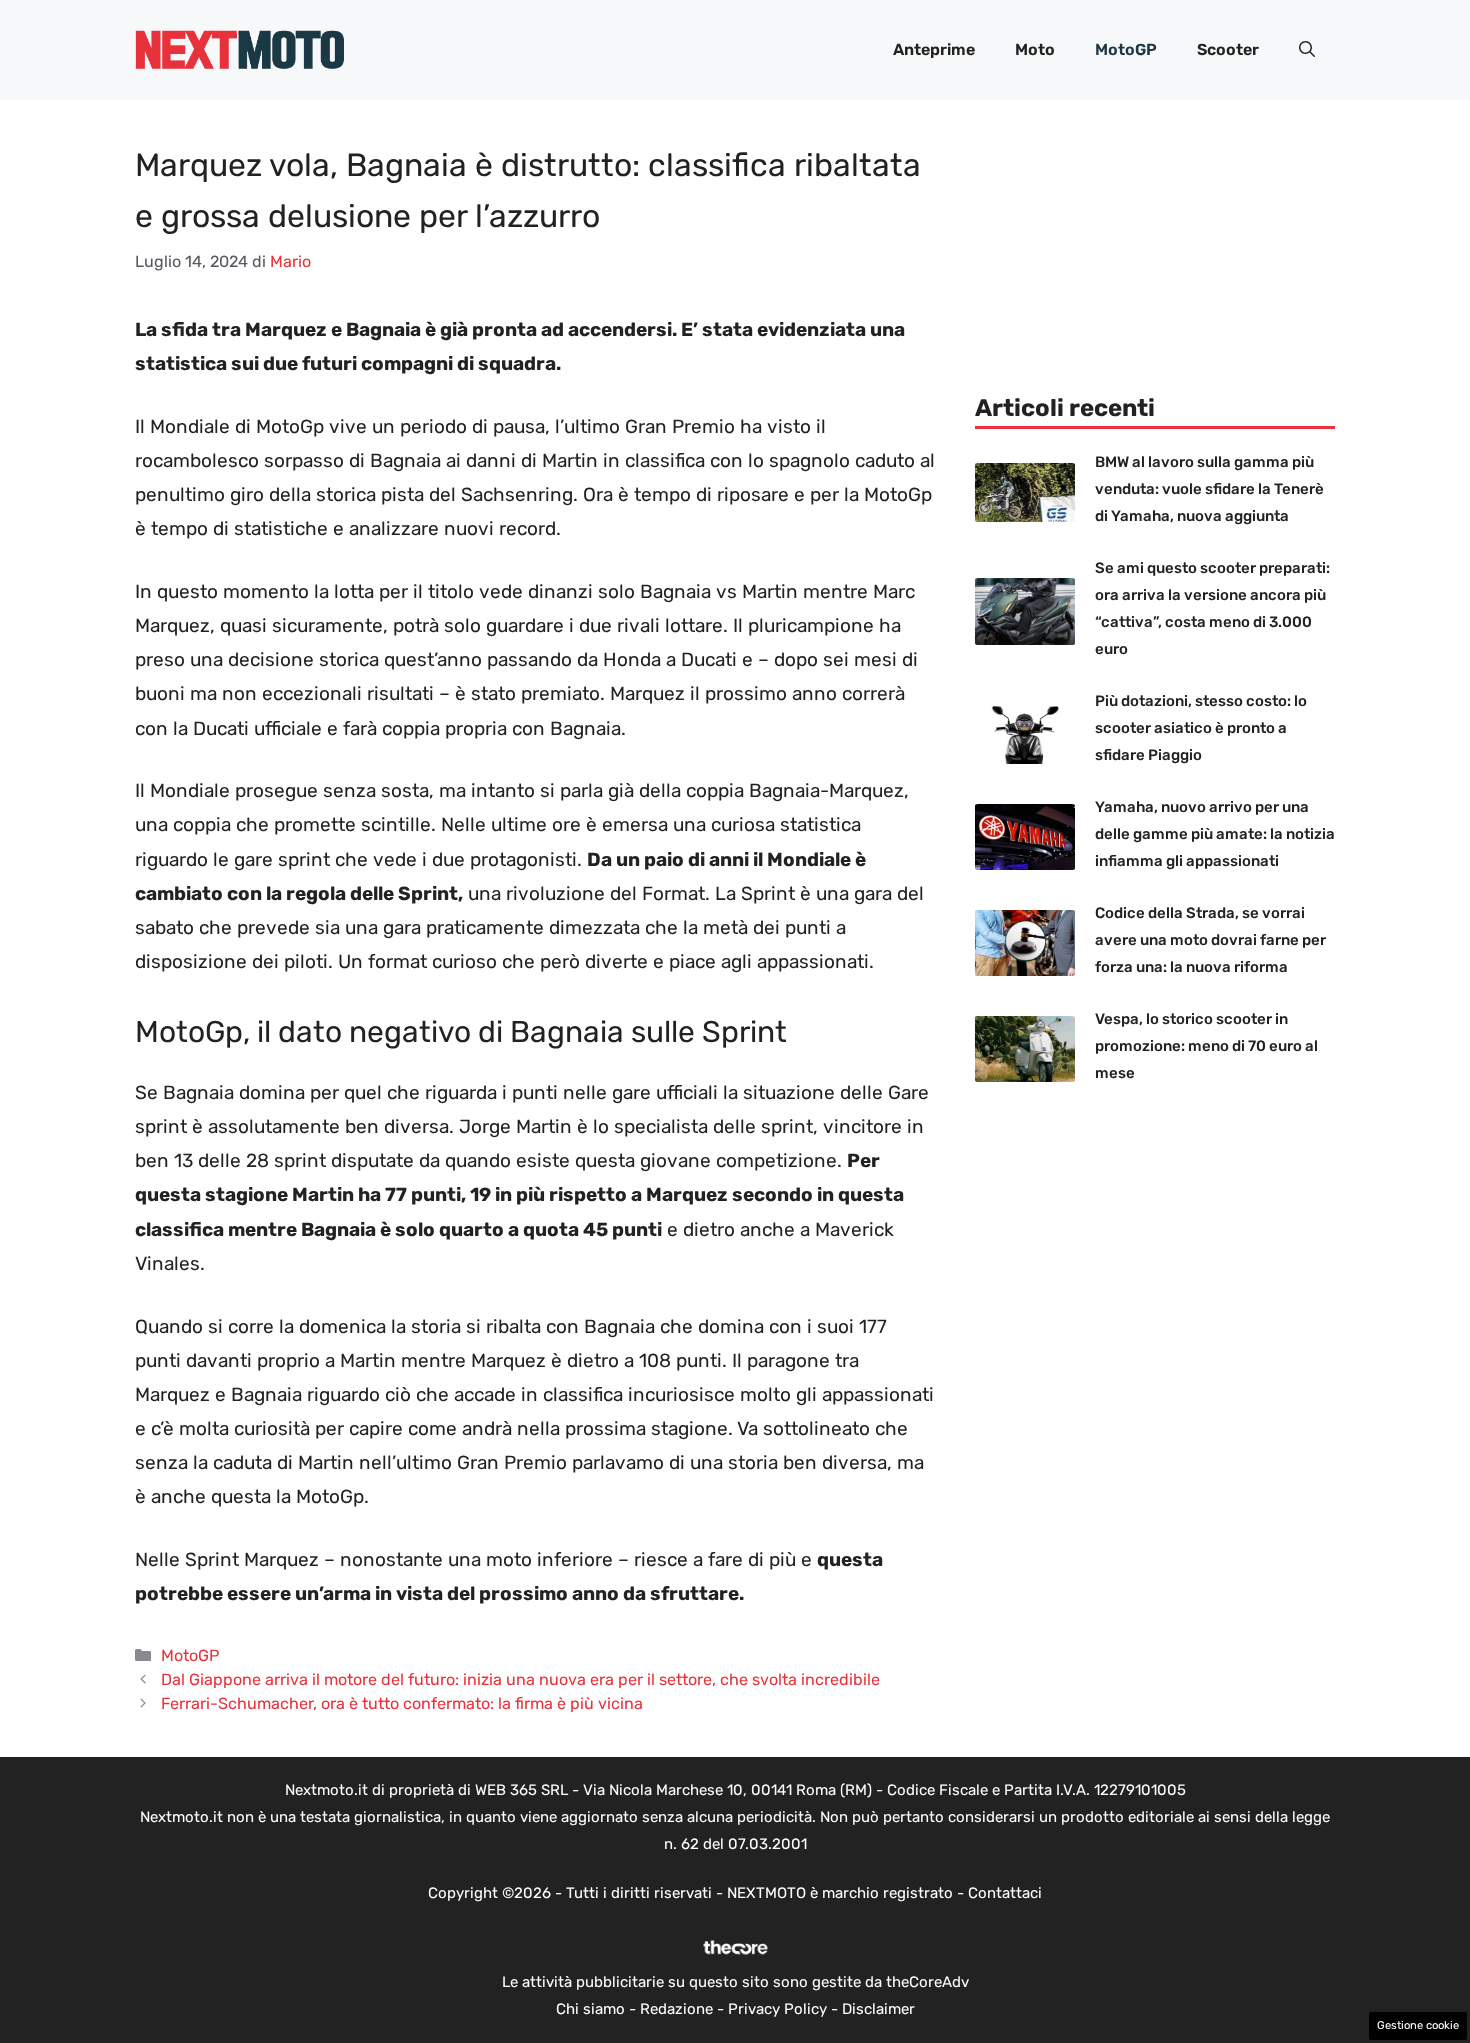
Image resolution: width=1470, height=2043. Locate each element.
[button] (1307, 50)
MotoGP (1126, 49)
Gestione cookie (1418, 2025)
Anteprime (934, 49)
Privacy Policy (777, 2009)
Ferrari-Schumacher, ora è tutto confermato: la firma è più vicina (402, 1703)
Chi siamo (590, 2009)
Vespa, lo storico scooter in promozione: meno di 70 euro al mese (1206, 1046)
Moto (1035, 49)
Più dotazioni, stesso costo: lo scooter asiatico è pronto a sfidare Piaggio (1201, 728)
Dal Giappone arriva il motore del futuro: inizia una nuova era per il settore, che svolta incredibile (520, 1679)
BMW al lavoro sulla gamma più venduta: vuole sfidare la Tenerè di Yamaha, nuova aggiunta (1209, 489)
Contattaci (1005, 1893)
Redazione (676, 2009)
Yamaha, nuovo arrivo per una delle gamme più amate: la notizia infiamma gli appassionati (1215, 834)
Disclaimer (878, 2009)
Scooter (1228, 49)
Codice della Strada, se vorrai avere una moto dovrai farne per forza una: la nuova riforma (1210, 940)
